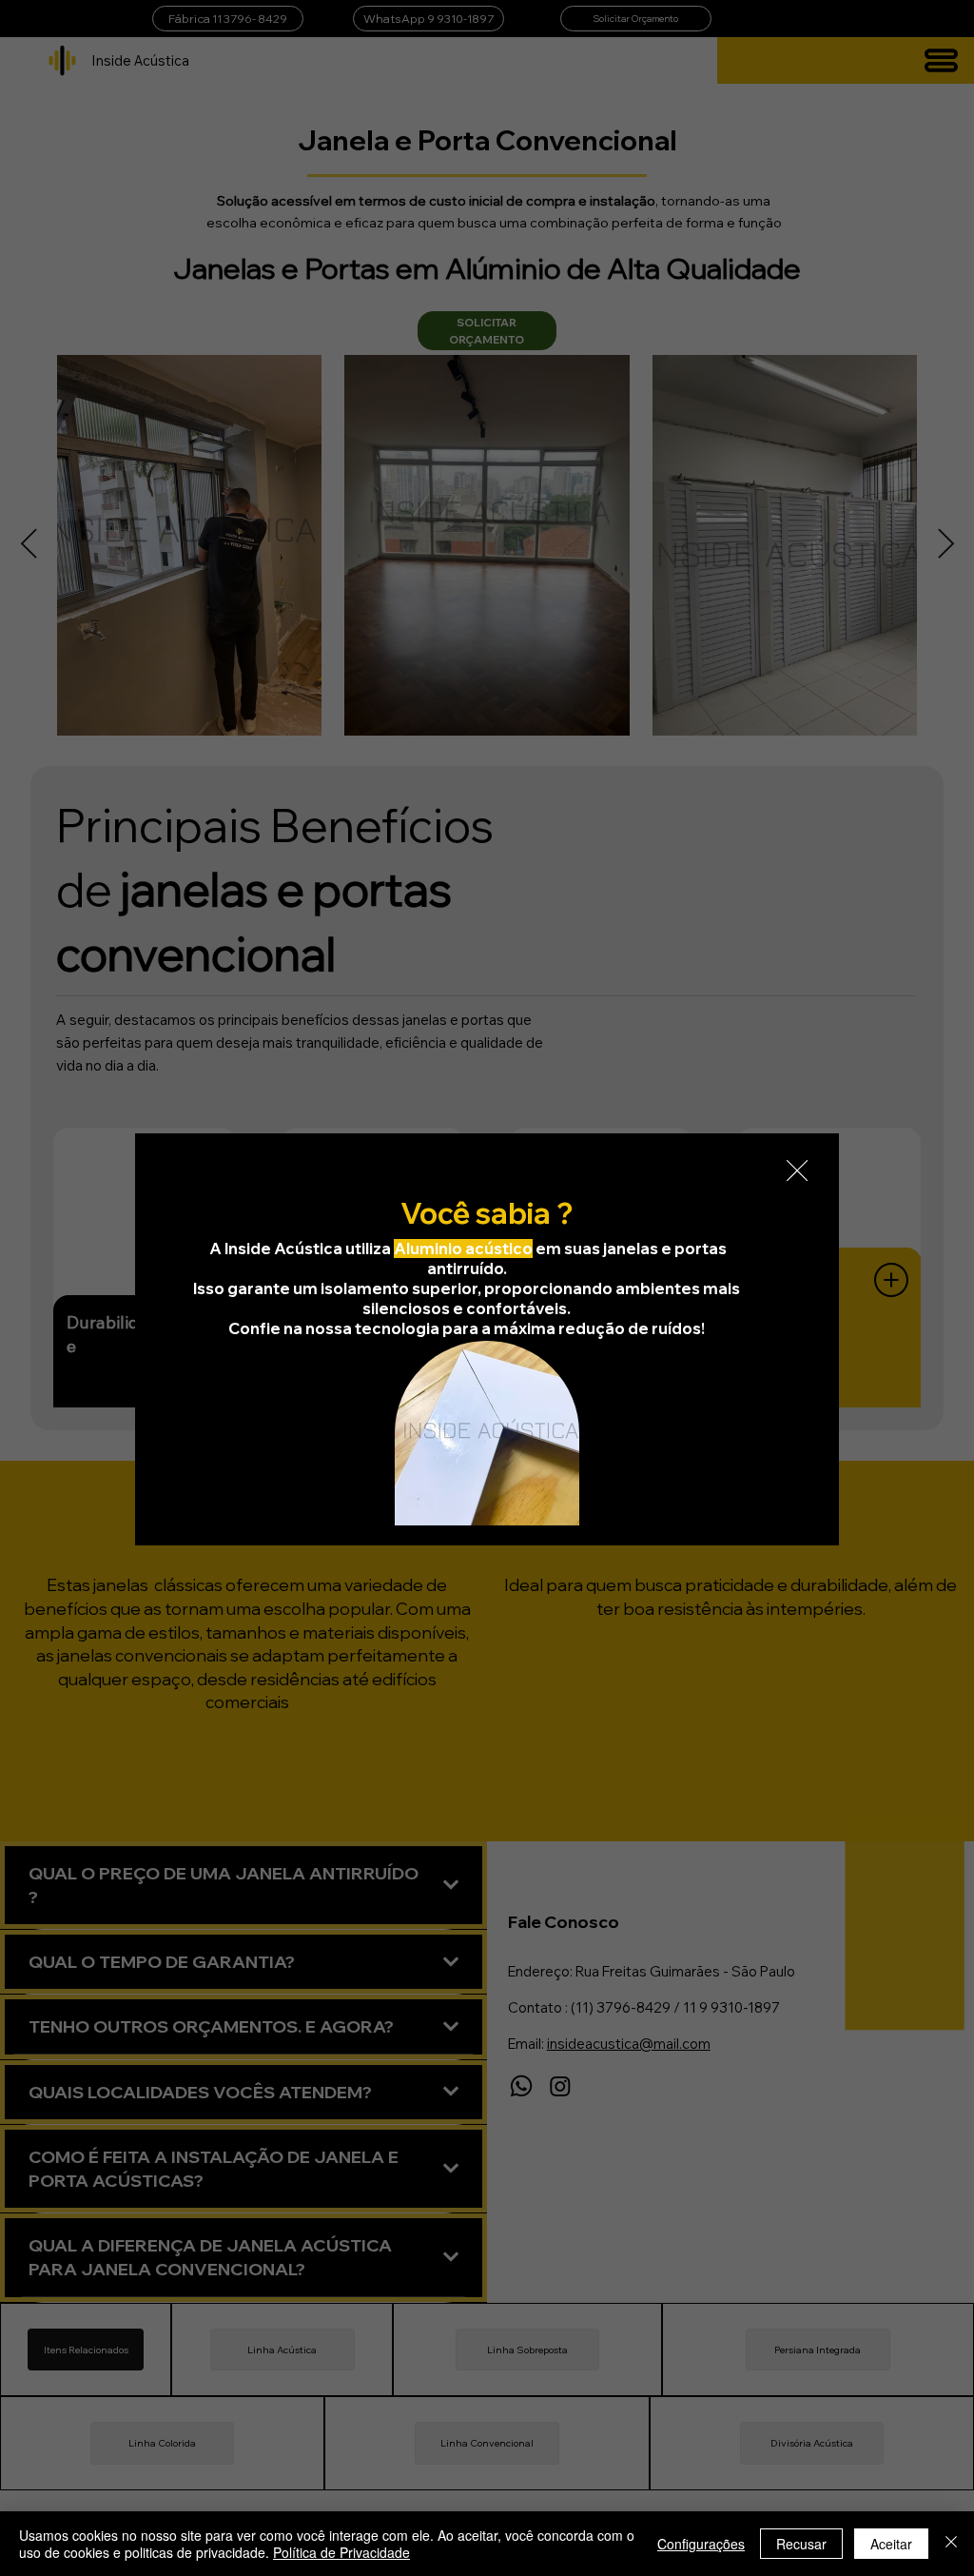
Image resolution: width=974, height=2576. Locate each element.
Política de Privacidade (341, 2552)
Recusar (801, 2544)
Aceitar (891, 2544)
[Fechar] (951, 2544)
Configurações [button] (701, 2544)
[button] (797, 1171)
